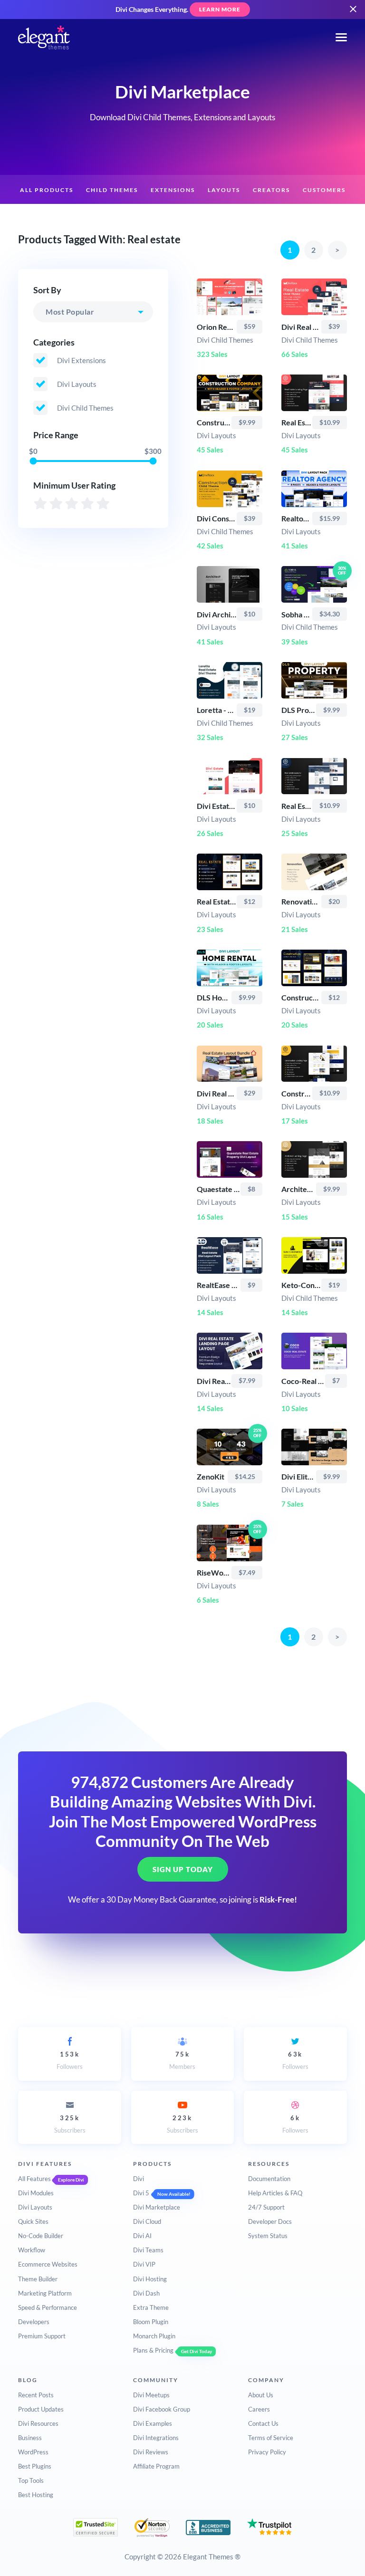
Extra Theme (151, 2307)
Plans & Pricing (153, 2350)
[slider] (34, 461)
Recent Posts (36, 2395)
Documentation (269, 2179)
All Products (47, 190)
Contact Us (263, 2423)
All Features (34, 2179)
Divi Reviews (151, 2452)
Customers (324, 190)
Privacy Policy (267, 2452)
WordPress (33, 2452)
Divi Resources (38, 2423)
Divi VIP (144, 2264)
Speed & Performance (48, 2307)
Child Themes (112, 190)
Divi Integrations (156, 2438)
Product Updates (41, 2409)
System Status (268, 2236)
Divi (139, 2179)
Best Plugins (35, 2466)
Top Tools (31, 2480)
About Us (261, 2395)
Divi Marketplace (157, 2207)
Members (182, 2060)
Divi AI (142, 2236)
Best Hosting (36, 2495)
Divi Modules (36, 2193)
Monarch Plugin (154, 2336)
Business (30, 2438)
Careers (259, 2409)
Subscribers (70, 2124)
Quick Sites (33, 2221)
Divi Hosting (150, 2279)
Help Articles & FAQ (275, 2193)
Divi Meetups (151, 2395)
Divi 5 (141, 2193)
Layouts (224, 190)
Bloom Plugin (151, 2322)
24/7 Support (266, 2207)
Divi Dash (146, 2293)
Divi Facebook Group (162, 2409)
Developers (34, 2322)
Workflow (32, 2250)
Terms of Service (271, 2438)
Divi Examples (153, 2423)
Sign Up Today (183, 1869)
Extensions (173, 190)
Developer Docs (270, 2221)
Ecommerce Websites (48, 2264)
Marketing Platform (45, 2293)
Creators (271, 190)
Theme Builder (38, 2279)
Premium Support (42, 2336)
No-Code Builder (41, 2236)
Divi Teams (148, 2250)
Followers (70, 2060)
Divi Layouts (35, 2207)
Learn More (220, 9)
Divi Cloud (147, 2221)
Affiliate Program (156, 2466)
